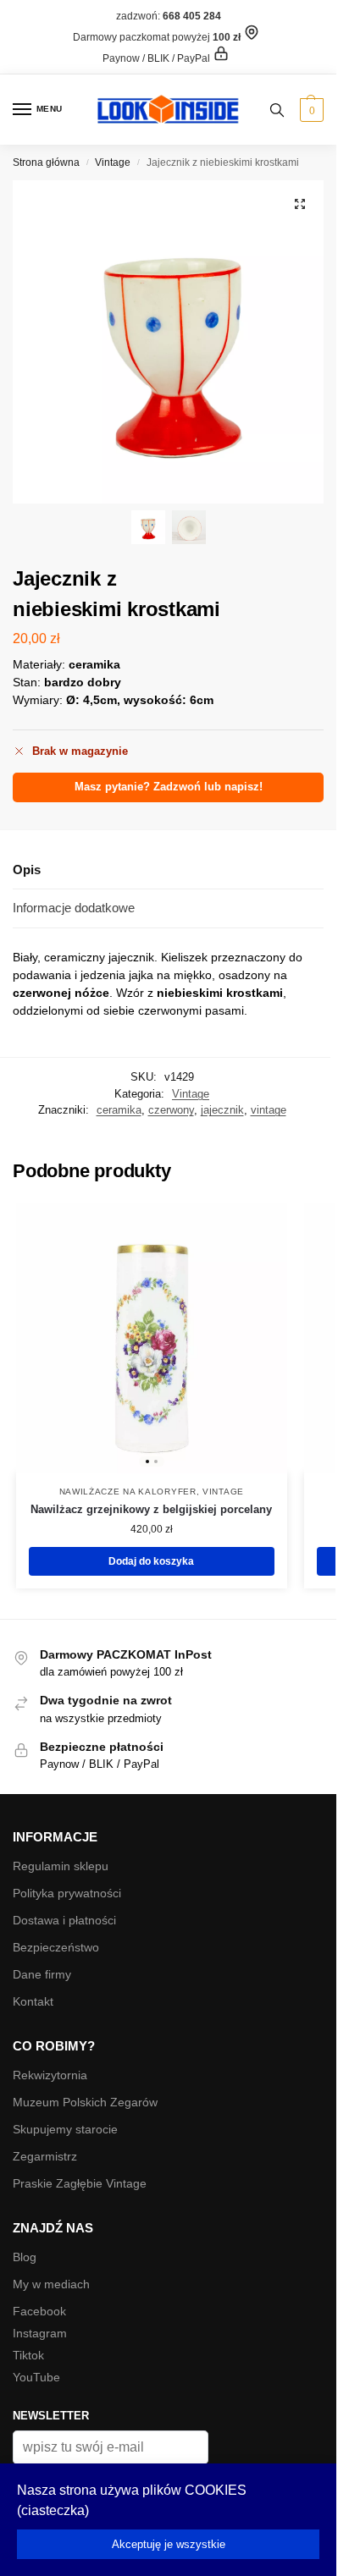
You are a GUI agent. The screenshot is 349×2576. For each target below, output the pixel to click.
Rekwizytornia (50, 2075)
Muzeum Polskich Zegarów (85, 2102)
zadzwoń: (169, 16)
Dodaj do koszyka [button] (151, 1561)
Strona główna (46, 162)
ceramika (119, 1110)
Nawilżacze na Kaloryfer (128, 1492)
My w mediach (51, 2284)
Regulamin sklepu (61, 1866)
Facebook (39, 2311)
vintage (269, 1110)
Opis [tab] (27, 870)
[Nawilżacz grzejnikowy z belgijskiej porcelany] (152, 1338)
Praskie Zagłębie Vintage (80, 2183)
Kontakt (33, 2001)
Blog (25, 2257)
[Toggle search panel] (277, 110)
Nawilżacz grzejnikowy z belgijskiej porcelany (151, 1509)
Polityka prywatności (67, 1893)
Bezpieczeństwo (56, 1947)
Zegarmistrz (45, 2156)
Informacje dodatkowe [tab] (74, 908)
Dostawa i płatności (64, 1920)
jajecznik (222, 1110)
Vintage (113, 162)
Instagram (40, 2333)
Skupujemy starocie (65, 2129)
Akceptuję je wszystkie (169, 2544)
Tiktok (28, 2355)
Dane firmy (42, 1974)
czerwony (171, 1110)
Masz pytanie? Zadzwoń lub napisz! (169, 787)
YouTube (36, 2377)
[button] (310, 110)
